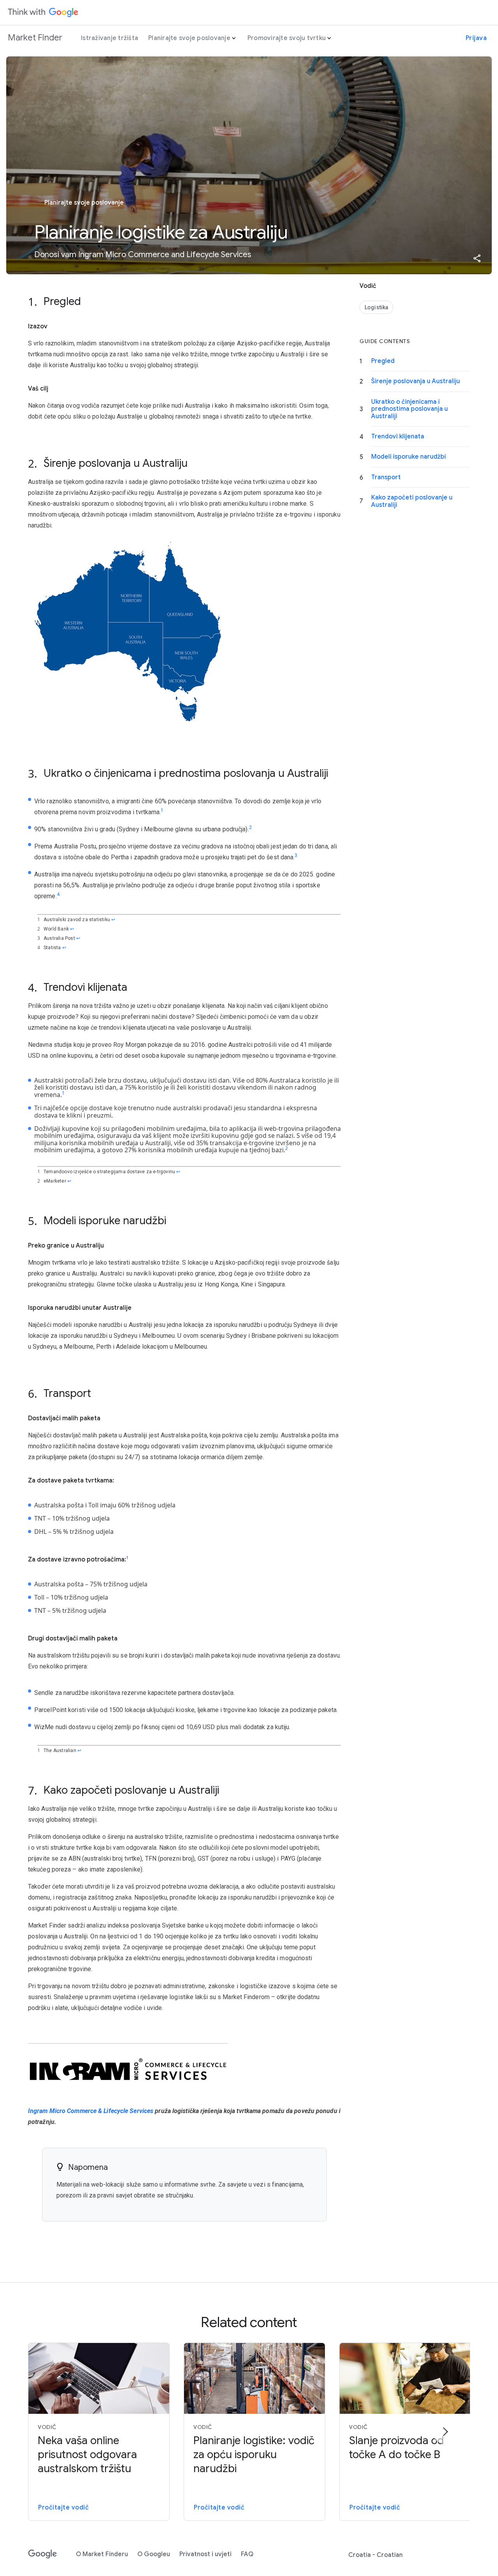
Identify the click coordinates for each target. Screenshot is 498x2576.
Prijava (476, 38)
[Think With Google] (43, 12)
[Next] (445, 2432)
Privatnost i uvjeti (205, 2554)
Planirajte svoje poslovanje (189, 38)
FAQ (247, 2554)
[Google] (43, 2554)
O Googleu (154, 2554)
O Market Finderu (102, 2554)
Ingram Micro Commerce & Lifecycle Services (91, 2111)
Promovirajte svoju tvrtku (287, 38)
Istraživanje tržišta (110, 38)
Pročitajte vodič (63, 2508)
